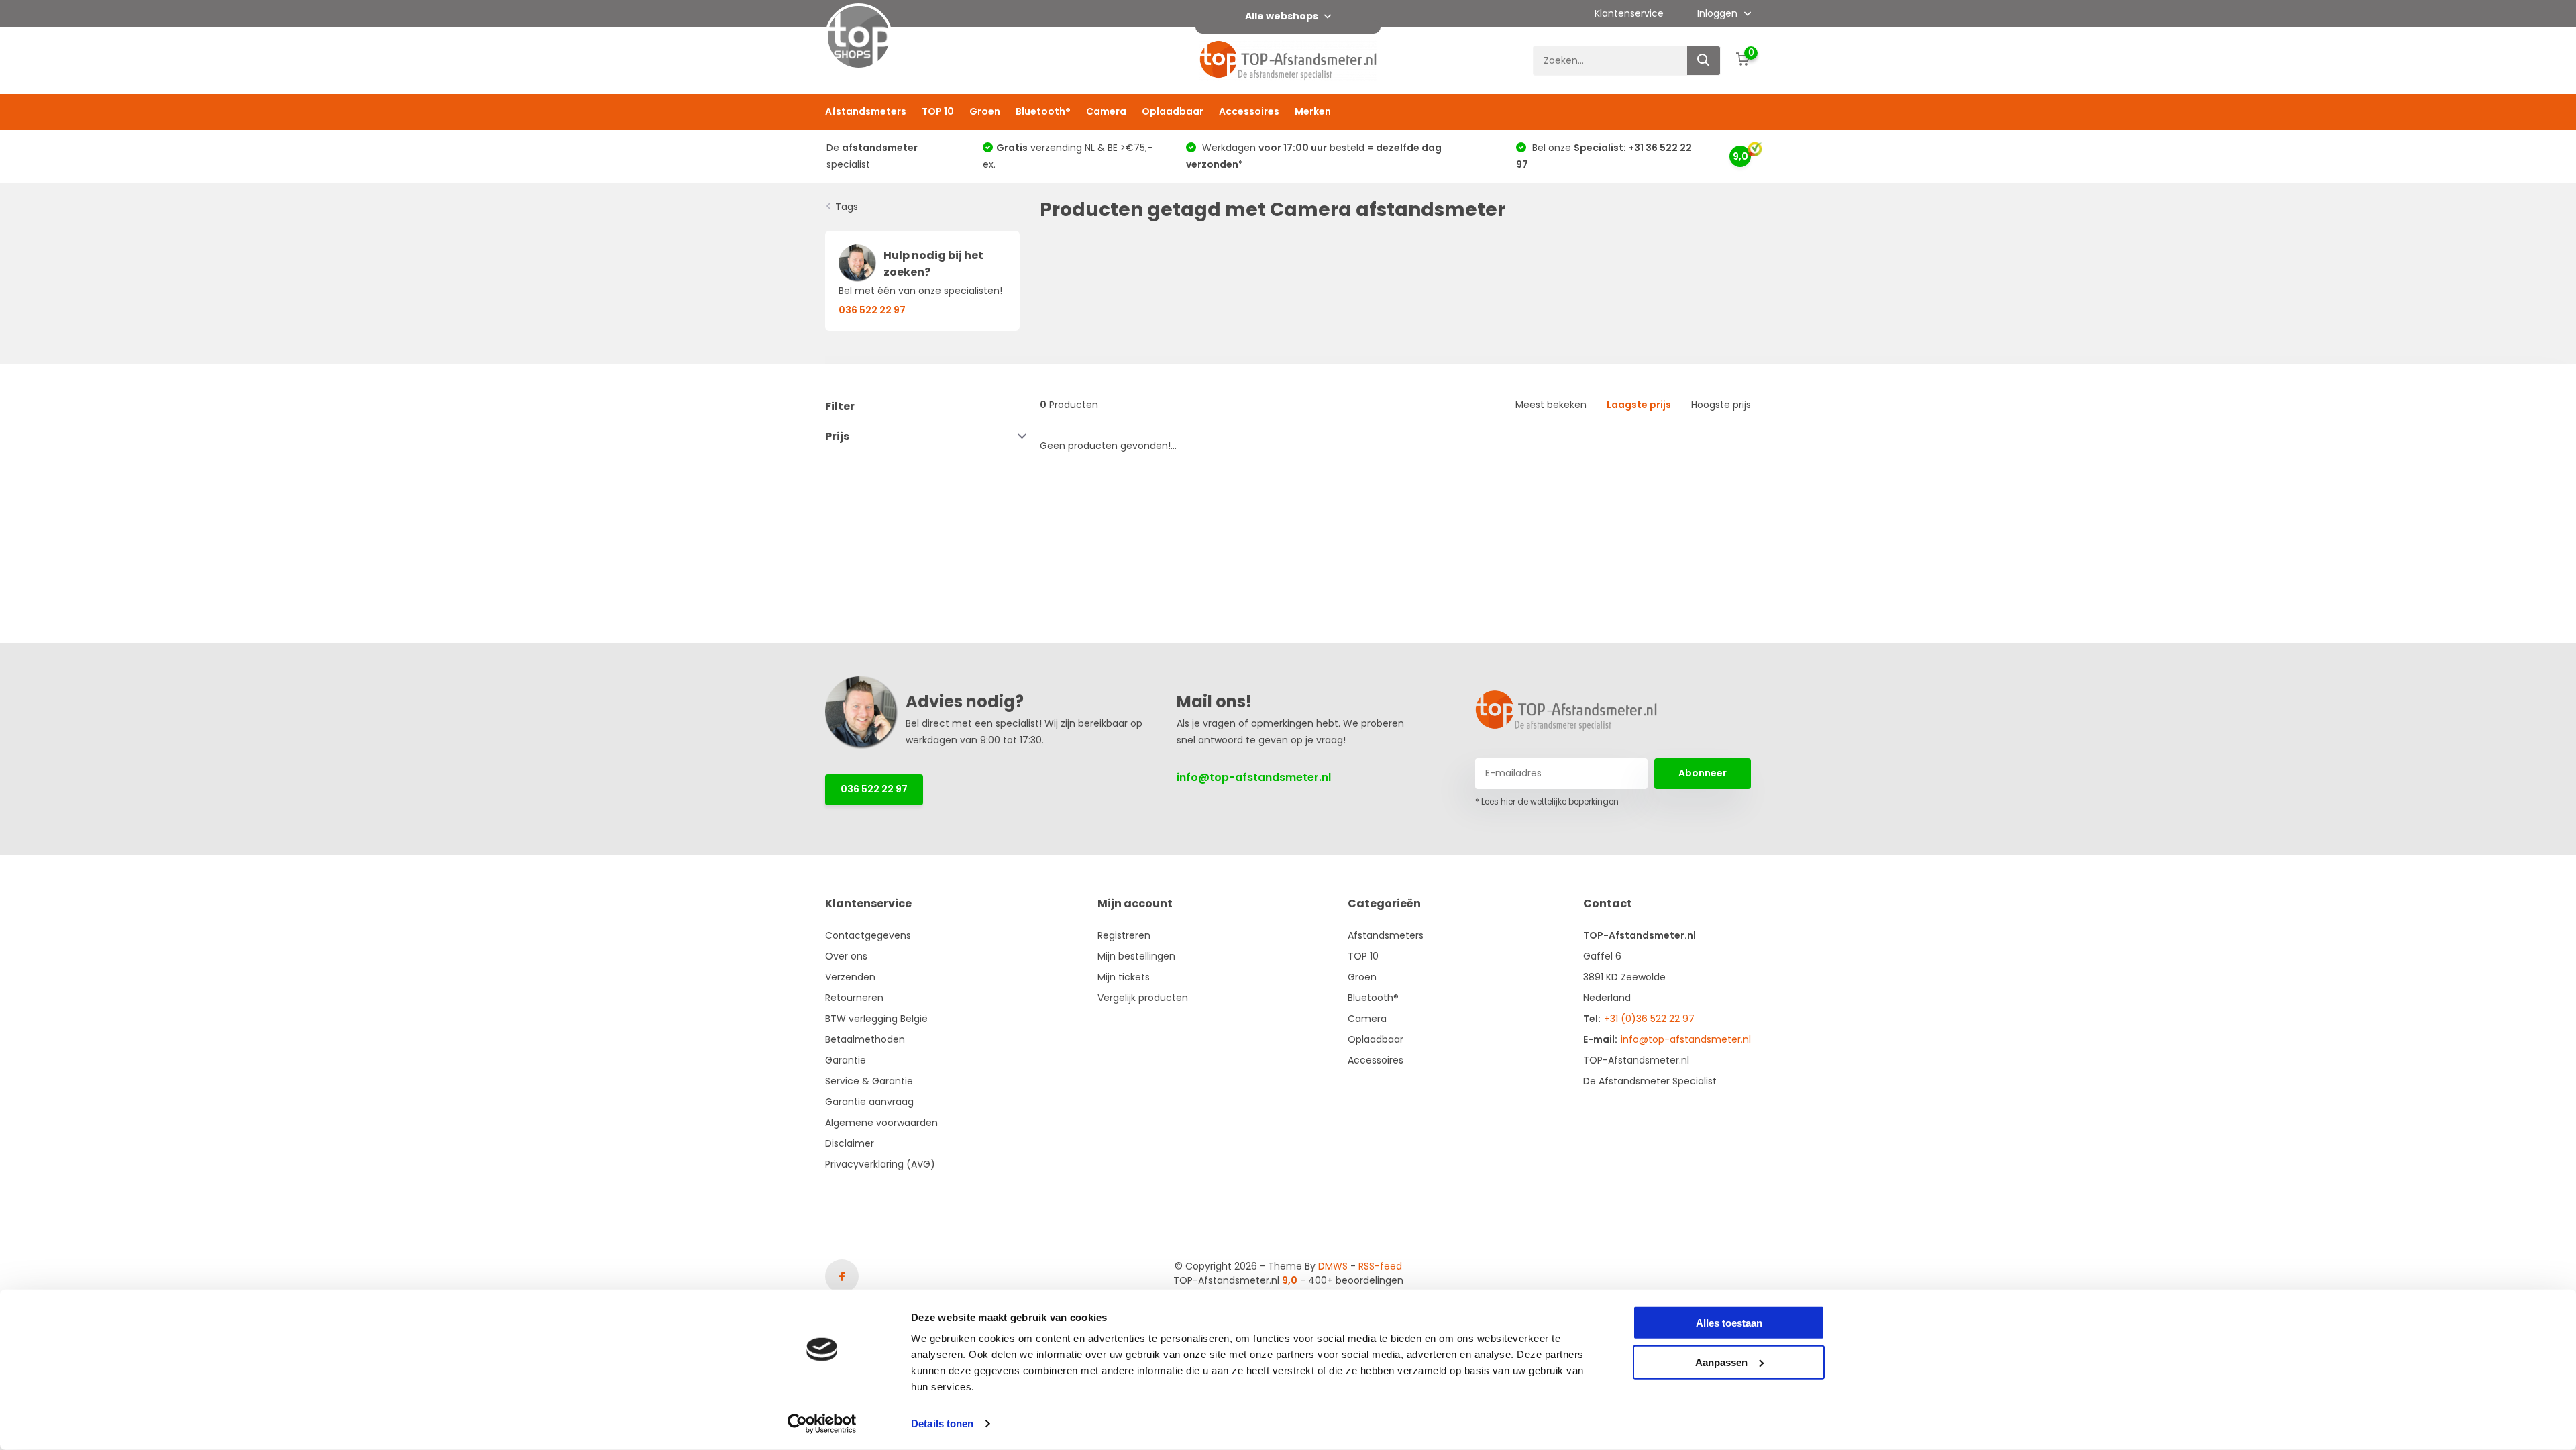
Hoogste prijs (1721, 405)
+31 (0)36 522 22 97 (1649, 1019)
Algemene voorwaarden (881, 1123)
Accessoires (1249, 111)
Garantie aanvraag (869, 1102)
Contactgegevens (868, 935)
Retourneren (854, 998)
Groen (985, 111)
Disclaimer (850, 1143)
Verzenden (850, 977)
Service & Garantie (869, 1081)
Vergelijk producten (1143, 998)
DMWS (1333, 1266)
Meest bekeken (1551, 405)
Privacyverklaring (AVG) (880, 1164)
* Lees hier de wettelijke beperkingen (1547, 801)
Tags (847, 207)
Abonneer (1703, 773)
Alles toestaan (1729, 1323)
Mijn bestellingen (1136, 956)
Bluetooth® (1043, 111)
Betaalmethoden (865, 1039)
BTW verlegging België (876, 1019)
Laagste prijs (1639, 405)
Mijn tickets (1124, 977)
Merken (1313, 111)
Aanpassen (1721, 1362)
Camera (1106, 111)
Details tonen (942, 1423)
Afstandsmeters (866, 111)
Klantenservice (1629, 13)
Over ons (846, 956)
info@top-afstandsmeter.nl (1254, 777)
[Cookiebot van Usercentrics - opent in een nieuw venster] (822, 1424)
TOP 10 (938, 111)
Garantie (846, 1060)
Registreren (1124, 935)
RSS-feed (1380, 1266)
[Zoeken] (1704, 61)
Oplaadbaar (1173, 111)
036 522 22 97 (874, 789)
